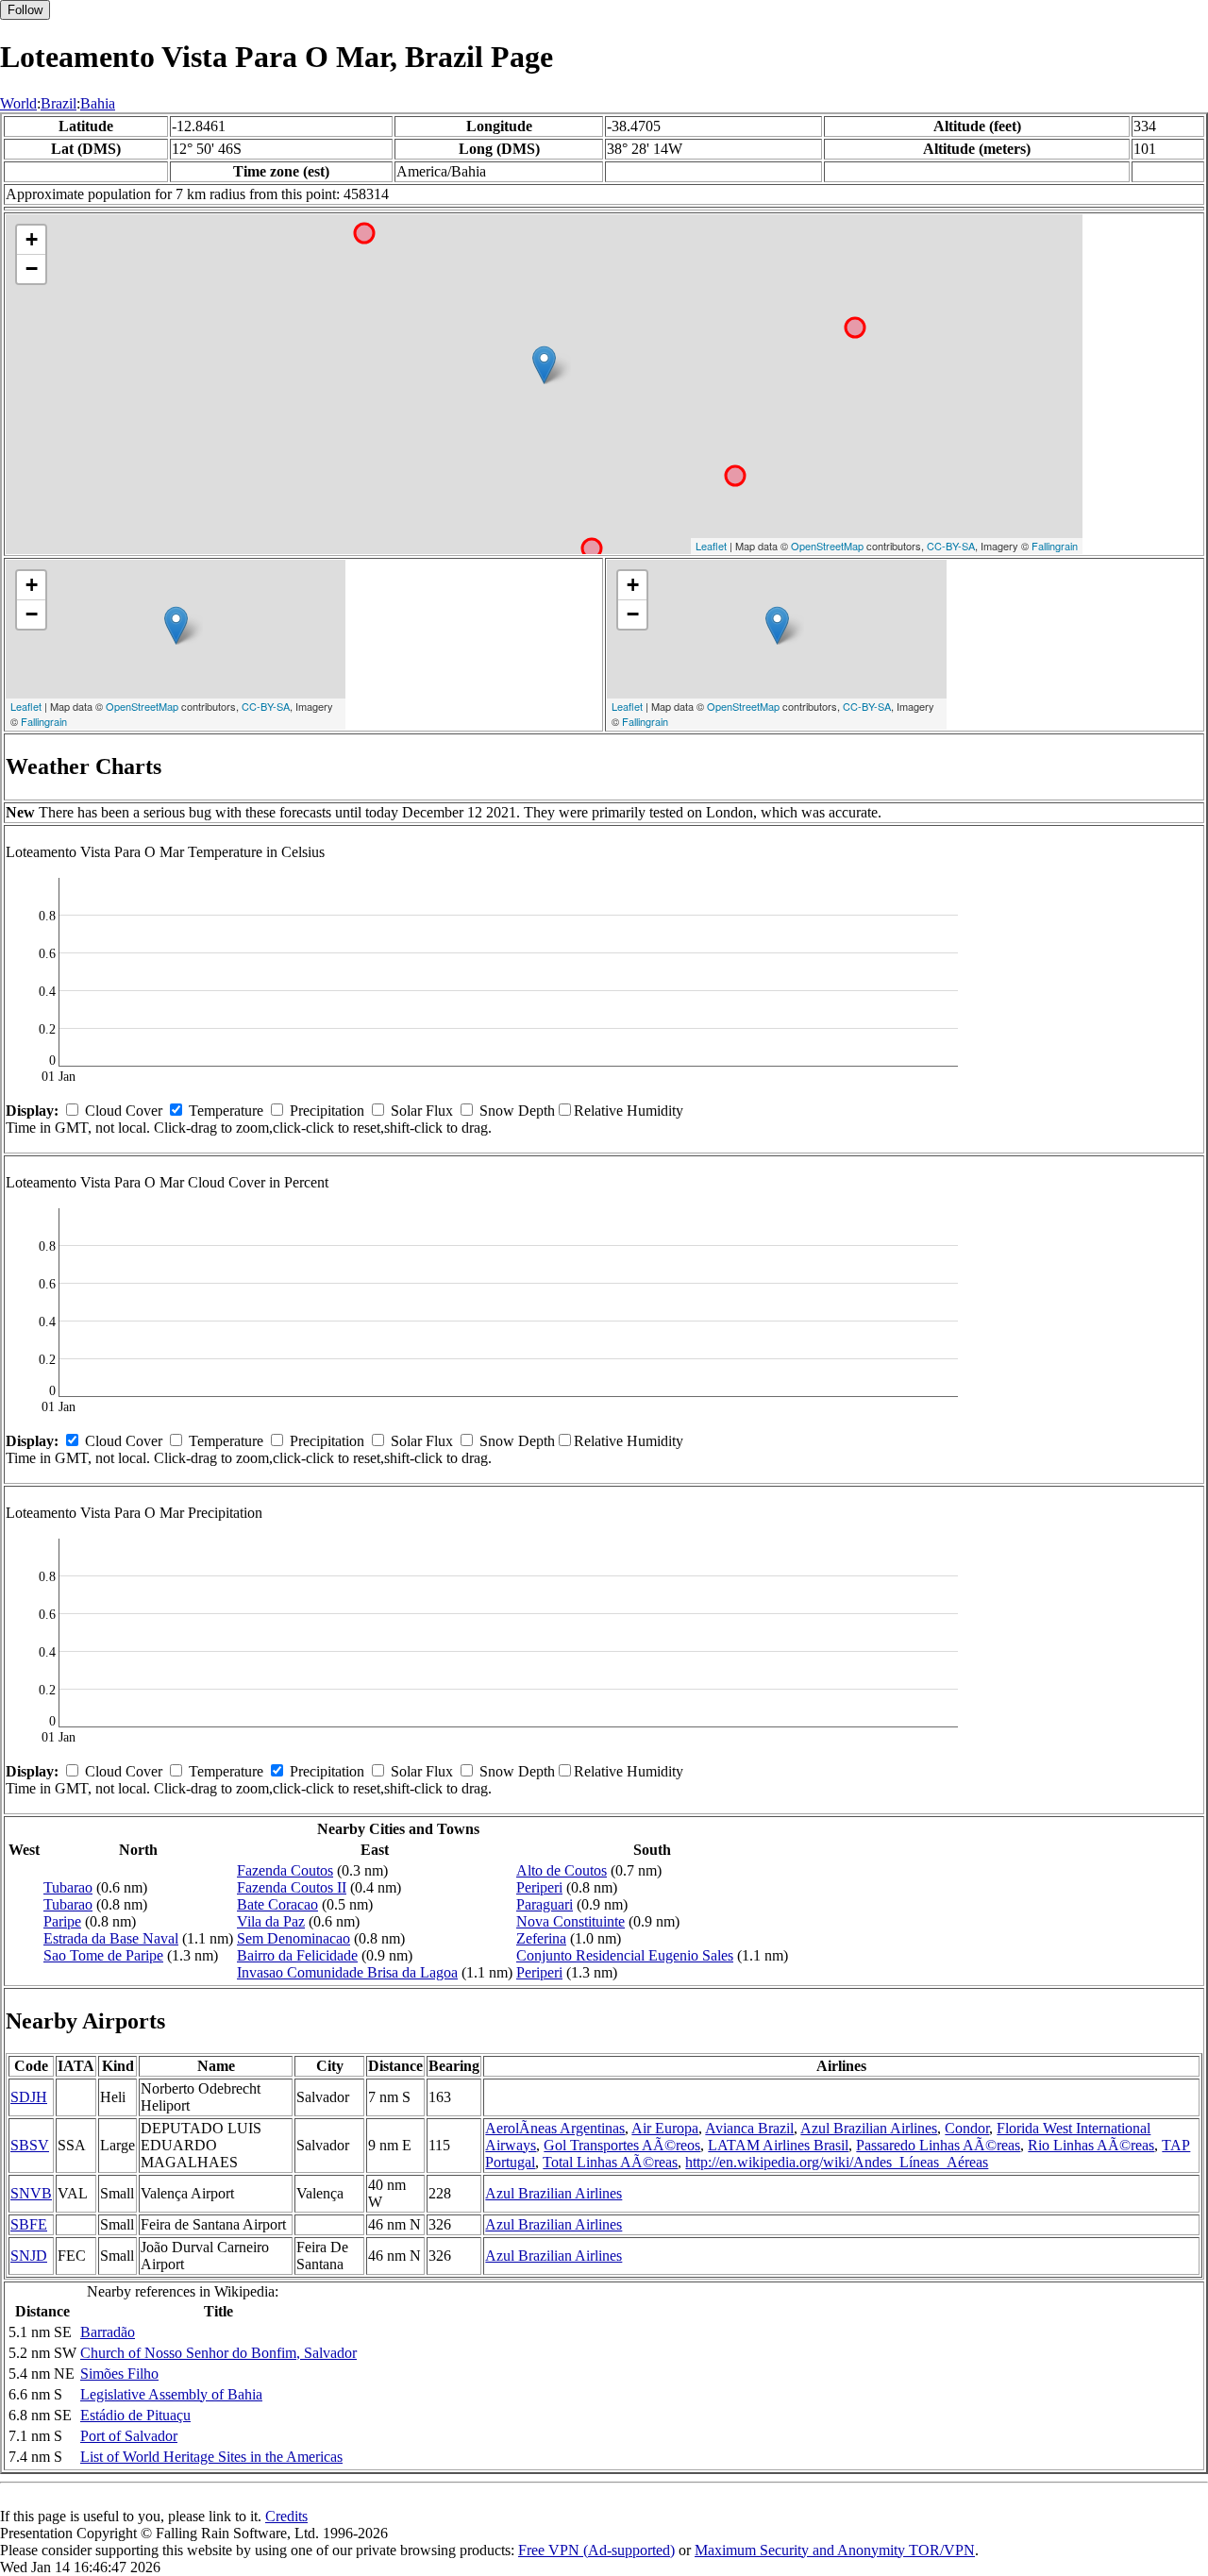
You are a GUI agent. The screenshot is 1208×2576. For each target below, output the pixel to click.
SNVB (31, 2193)
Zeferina (541, 1938)
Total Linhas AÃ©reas (610, 2162)
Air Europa (665, 2128)
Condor (967, 2128)
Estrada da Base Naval (111, 1938)
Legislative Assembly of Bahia (171, 2394)
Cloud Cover (124, 1111)
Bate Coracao (277, 1904)
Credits (286, 2516)
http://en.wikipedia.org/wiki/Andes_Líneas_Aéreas (837, 2162)
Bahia (98, 103)
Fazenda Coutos (285, 1870)
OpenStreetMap (827, 546)
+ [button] (32, 239)
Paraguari (545, 1904)
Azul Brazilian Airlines (869, 2128)
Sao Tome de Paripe (103, 1955)
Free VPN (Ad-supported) (596, 2550)
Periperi (539, 1887)
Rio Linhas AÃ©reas (1091, 2145)
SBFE (29, 2224)
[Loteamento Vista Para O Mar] (544, 365)
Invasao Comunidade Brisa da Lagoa (347, 1972)
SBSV (30, 2145)
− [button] (32, 269)
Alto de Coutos (562, 1870)
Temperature (226, 1111)
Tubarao (68, 1887)
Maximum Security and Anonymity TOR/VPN (835, 2550)
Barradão (108, 2332)
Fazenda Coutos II (292, 1887)
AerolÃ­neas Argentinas (555, 2128)
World (18, 103)
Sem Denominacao (294, 1938)
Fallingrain (1055, 546)
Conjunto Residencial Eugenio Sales (625, 1955)
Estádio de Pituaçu (135, 2415)
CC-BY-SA (951, 546)
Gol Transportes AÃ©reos (622, 2145)
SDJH (29, 2097)
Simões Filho (119, 2374)
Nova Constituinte (570, 1921)
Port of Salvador (129, 2436)
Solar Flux (422, 1111)
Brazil (59, 103)
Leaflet (711, 546)
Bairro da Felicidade (297, 1955)
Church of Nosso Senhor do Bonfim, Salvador (218, 2353)
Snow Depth (517, 1111)
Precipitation (327, 1111)
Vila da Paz (271, 1921)
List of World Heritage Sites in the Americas (211, 2457)
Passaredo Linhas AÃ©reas (938, 2145)
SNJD (29, 2256)
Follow (25, 10)
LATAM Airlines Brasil (778, 2145)
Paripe (62, 1921)
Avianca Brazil (749, 2128)
